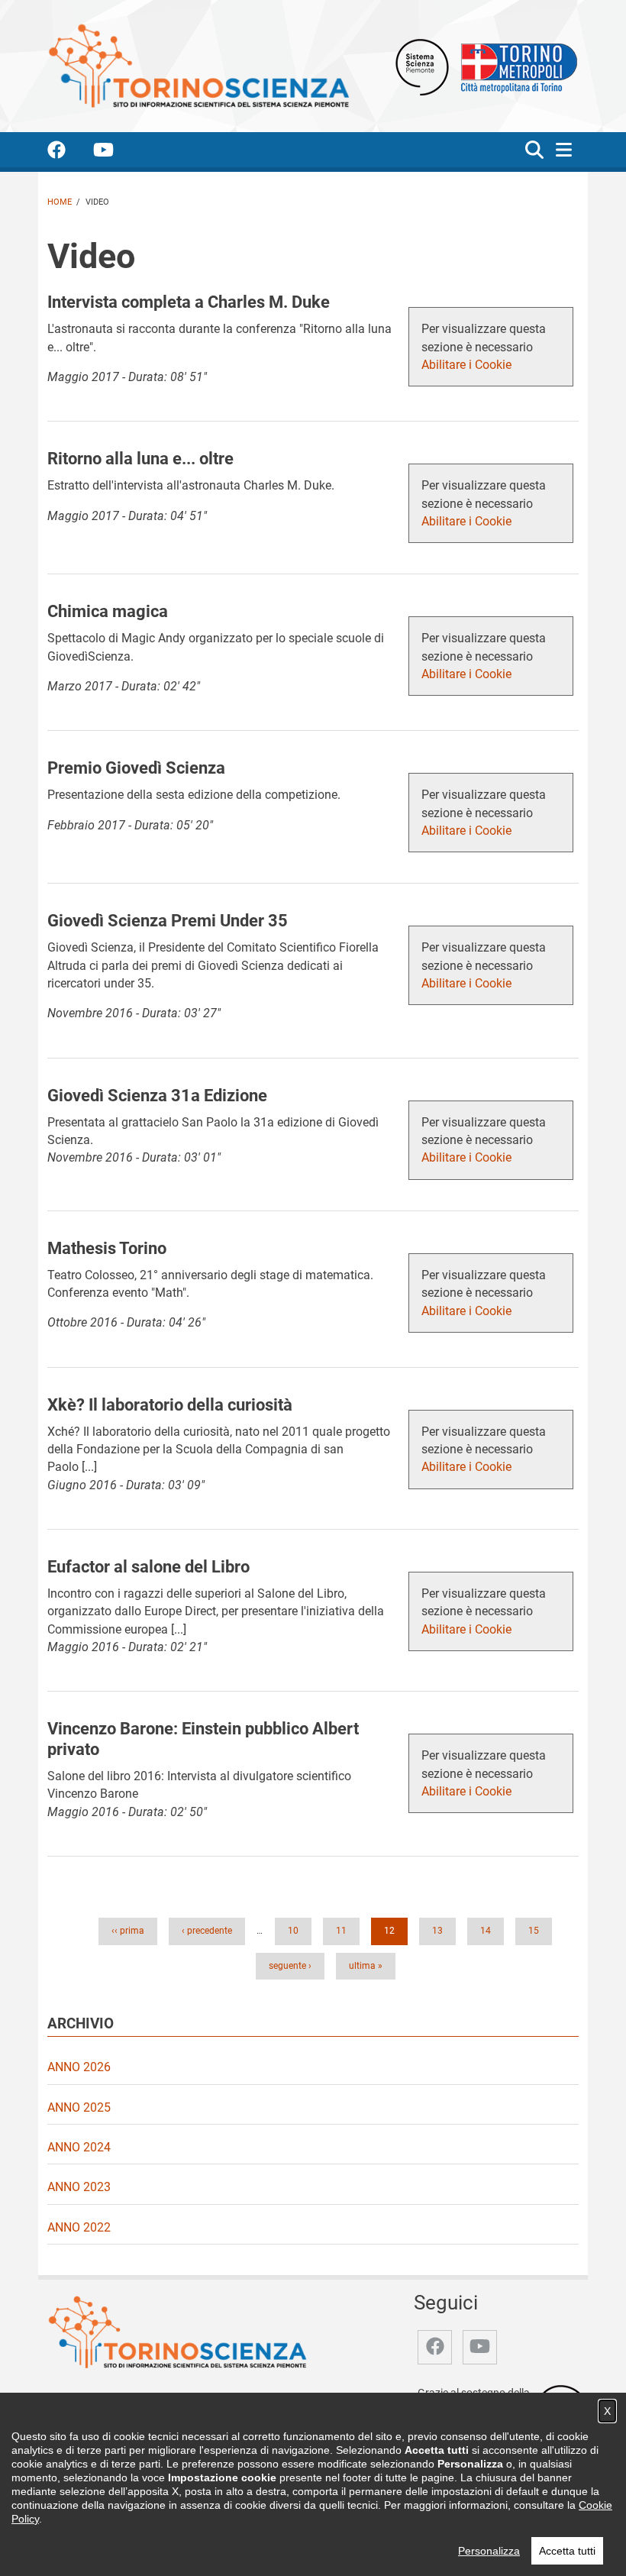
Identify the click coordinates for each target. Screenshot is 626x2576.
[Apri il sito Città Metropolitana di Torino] (515, 66)
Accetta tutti (567, 2551)
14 (490, 1930)
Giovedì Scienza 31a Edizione (157, 1095)
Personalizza (489, 2551)
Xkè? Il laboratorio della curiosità (170, 1404)
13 (442, 1930)
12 (394, 1930)
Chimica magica (108, 611)
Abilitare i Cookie (466, 365)
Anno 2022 (79, 2227)
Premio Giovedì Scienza (136, 768)
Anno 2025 (79, 2107)
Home (60, 202)
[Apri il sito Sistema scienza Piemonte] (422, 66)
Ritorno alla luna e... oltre (140, 458)
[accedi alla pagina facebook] (69, 152)
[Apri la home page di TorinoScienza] (198, 65)
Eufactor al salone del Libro (148, 1566)
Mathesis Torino (107, 1248)
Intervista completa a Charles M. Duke (189, 302)
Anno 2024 (79, 2147)
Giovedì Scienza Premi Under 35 (168, 920)
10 (298, 1930)
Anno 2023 (79, 2187)
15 (538, 1930)
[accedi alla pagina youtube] (116, 152)
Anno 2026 (79, 2067)
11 (346, 1930)
